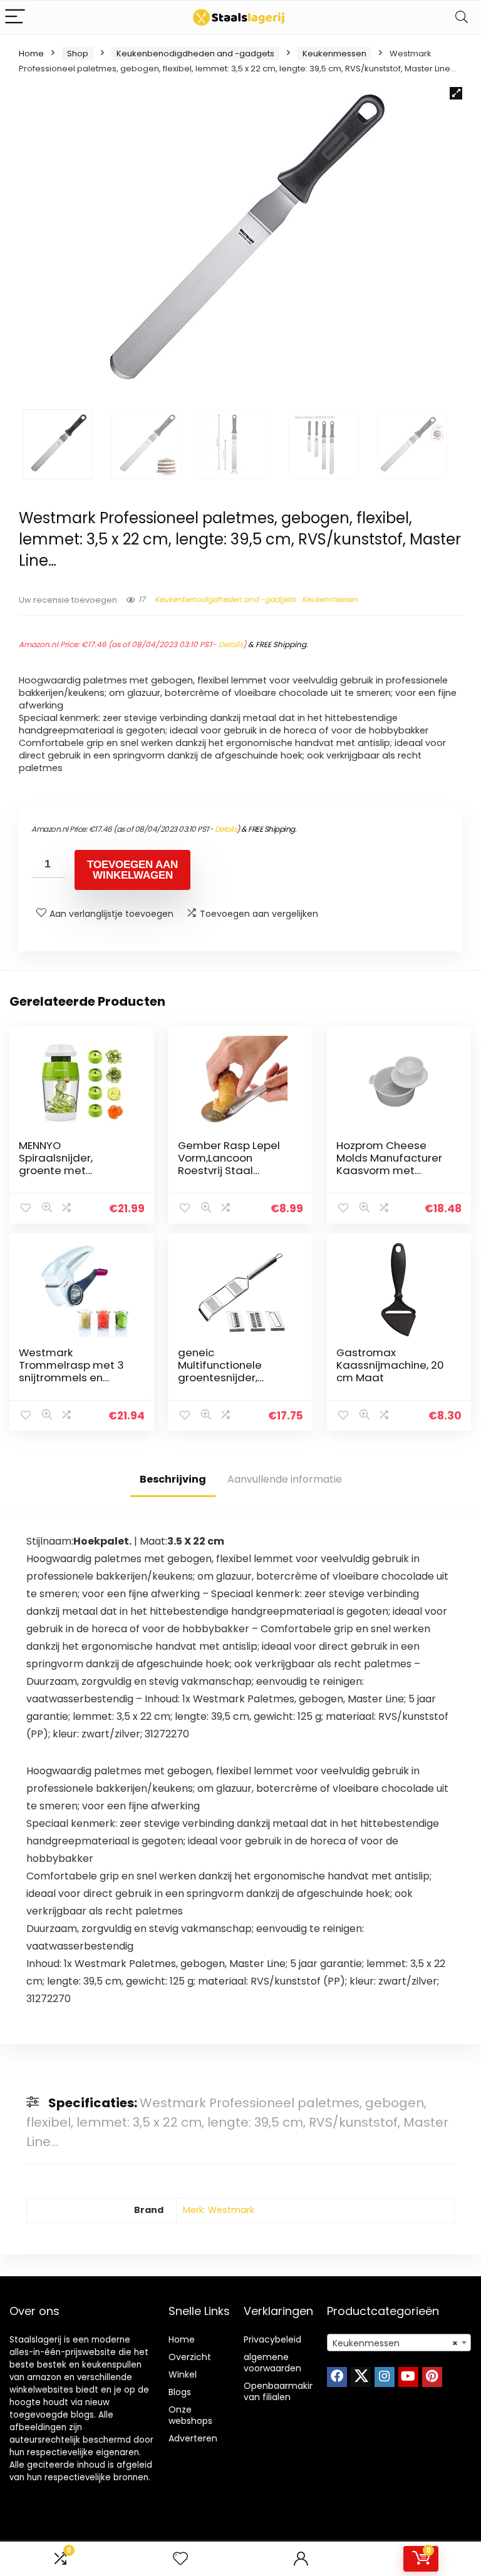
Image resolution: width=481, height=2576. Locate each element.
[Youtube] (408, 2377)
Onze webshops (190, 2415)
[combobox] (399, 2343)
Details (231, 644)
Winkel (183, 2374)
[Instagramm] (385, 2377)
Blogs (180, 2392)
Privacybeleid (272, 2339)
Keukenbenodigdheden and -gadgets (195, 54)
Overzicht (190, 2357)
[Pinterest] (432, 2377)
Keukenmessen (334, 54)
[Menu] (15, 17)
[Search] (462, 17)
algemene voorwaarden (272, 2363)
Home (31, 54)
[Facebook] (337, 2377)
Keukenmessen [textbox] (396, 2343)
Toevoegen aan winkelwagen (132, 870)
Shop (78, 54)
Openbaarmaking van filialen (282, 2391)
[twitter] (361, 2377)
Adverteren (193, 2438)
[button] (456, 93)
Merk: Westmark (219, 2210)
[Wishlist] (180, 2559)
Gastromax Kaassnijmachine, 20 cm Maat (390, 1365)
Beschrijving (173, 1479)
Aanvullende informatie (285, 1479)
